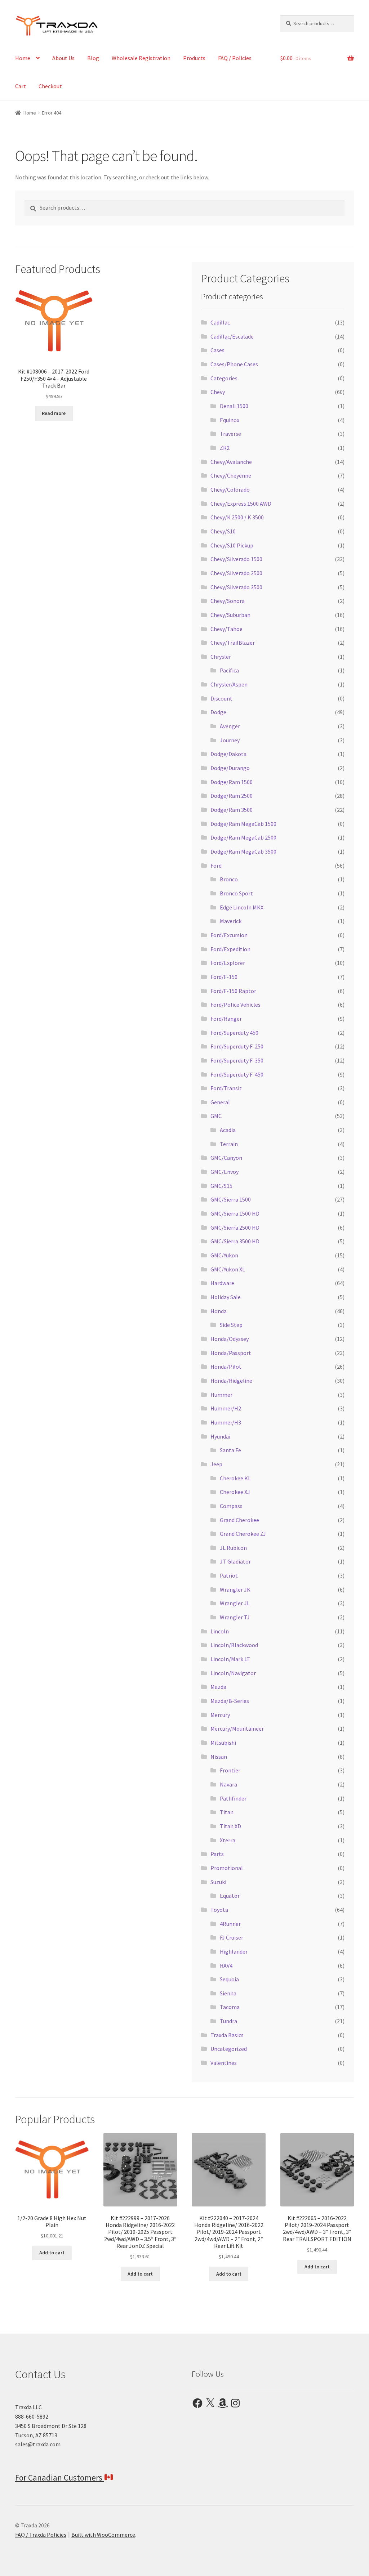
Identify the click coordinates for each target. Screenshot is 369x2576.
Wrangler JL (235, 1603)
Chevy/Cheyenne (231, 475)
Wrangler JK (235, 1589)
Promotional (227, 1868)
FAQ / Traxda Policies (41, 2535)
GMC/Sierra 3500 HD (235, 1241)
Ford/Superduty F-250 (237, 1046)
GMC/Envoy (224, 1172)
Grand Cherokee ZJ (243, 1534)
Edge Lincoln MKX (242, 907)
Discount (221, 698)
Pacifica (229, 670)
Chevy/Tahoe (226, 629)
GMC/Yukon (224, 1255)
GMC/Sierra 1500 (231, 1199)
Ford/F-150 (224, 977)
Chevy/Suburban (230, 615)
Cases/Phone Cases (234, 364)
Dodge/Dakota (228, 754)
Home (23, 58)
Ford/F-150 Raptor (233, 991)
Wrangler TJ (235, 1617)
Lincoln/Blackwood (234, 1645)
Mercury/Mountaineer (237, 1728)
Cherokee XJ (235, 1492)
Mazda (218, 1687)
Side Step (231, 1325)
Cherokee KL (235, 1478)
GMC (216, 1116)
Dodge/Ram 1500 (232, 782)
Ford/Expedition (230, 949)
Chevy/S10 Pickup (232, 545)
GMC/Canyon (226, 1158)
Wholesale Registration (141, 58)
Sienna (228, 1993)
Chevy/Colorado (230, 489)
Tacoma (230, 2007)
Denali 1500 (234, 406)
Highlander (234, 1951)
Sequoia (229, 1979)
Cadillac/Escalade (232, 336)
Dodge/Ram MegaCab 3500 (243, 851)
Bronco (229, 879)
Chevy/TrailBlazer (233, 643)
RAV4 (226, 1965)
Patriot (229, 1575)
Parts (217, 1854)
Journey (230, 740)
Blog (93, 58)
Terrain (229, 1144)
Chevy (218, 392)
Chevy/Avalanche (231, 462)
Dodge (218, 712)
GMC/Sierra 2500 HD (235, 1227)
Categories (224, 378)
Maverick (231, 921)
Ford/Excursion (229, 935)
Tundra (228, 2021)
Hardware (222, 1283)
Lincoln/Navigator (233, 1673)
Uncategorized (229, 2049)
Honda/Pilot (226, 1367)
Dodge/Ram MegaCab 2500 (243, 837)
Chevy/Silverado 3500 (236, 587)
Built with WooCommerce (103, 2535)
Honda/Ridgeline (231, 1381)
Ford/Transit (226, 1088)
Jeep (216, 1464)
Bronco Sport (236, 893)
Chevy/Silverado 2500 (236, 573)
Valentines (224, 2063)
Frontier (230, 1770)
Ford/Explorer (228, 963)
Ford (216, 866)
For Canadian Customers (60, 2477)
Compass (231, 1506)
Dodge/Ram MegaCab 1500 (243, 824)
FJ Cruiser (232, 1937)
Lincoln (220, 1631)
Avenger (230, 726)
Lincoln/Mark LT (230, 1659)
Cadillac (220, 322)
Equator (230, 1896)
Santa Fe (230, 1450)
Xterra (228, 1840)
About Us (63, 58)
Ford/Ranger (226, 1019)
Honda (219, 1311)
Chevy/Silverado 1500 (236, 559)
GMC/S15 (221, 1186)
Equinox (230, 420)
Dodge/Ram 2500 (232, 796)
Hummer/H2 (226, 1408)
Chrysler (221, 657)
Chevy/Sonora (228, 601)
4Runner (230, 1924)
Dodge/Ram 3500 (232, 810)
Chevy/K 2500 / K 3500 (237, 517)
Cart (21, 86)
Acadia (228, 1130)
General (220, 1102)
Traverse (230, 434)
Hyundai (220, 1436)
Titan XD (230, 1826)
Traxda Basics (227, 2035)
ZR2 (225, 448)
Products (194, 58)
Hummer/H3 (226, 1422)
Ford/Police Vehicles (235, 1005)
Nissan (219, 1757)
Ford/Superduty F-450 (237, 1074)
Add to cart (52, 2253)
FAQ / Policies (235, 58)
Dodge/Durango (230, 768)
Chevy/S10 (223, 531)
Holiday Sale (226, 1297)
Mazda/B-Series (230, 1701)
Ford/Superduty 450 (234, 1033)
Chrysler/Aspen (229, 684)
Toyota (219, 1910)
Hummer (221, 1395)
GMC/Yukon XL (228, 1269)
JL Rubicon (233, 1548)
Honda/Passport (231, 1353)
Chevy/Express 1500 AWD (241, 504)
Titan (227, 1812)
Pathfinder (233, 1798)
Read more (54, 413)
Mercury (220, 1715)
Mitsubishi (223, 1743)
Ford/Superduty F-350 (237, 1060)
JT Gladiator (235, 1561)
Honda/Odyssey (230, 1339)
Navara (228, 1784)
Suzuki (218, 1882)
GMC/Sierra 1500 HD (235, 1213)
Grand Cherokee (239, 1520)
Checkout (50, 86)
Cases (217, 350)
